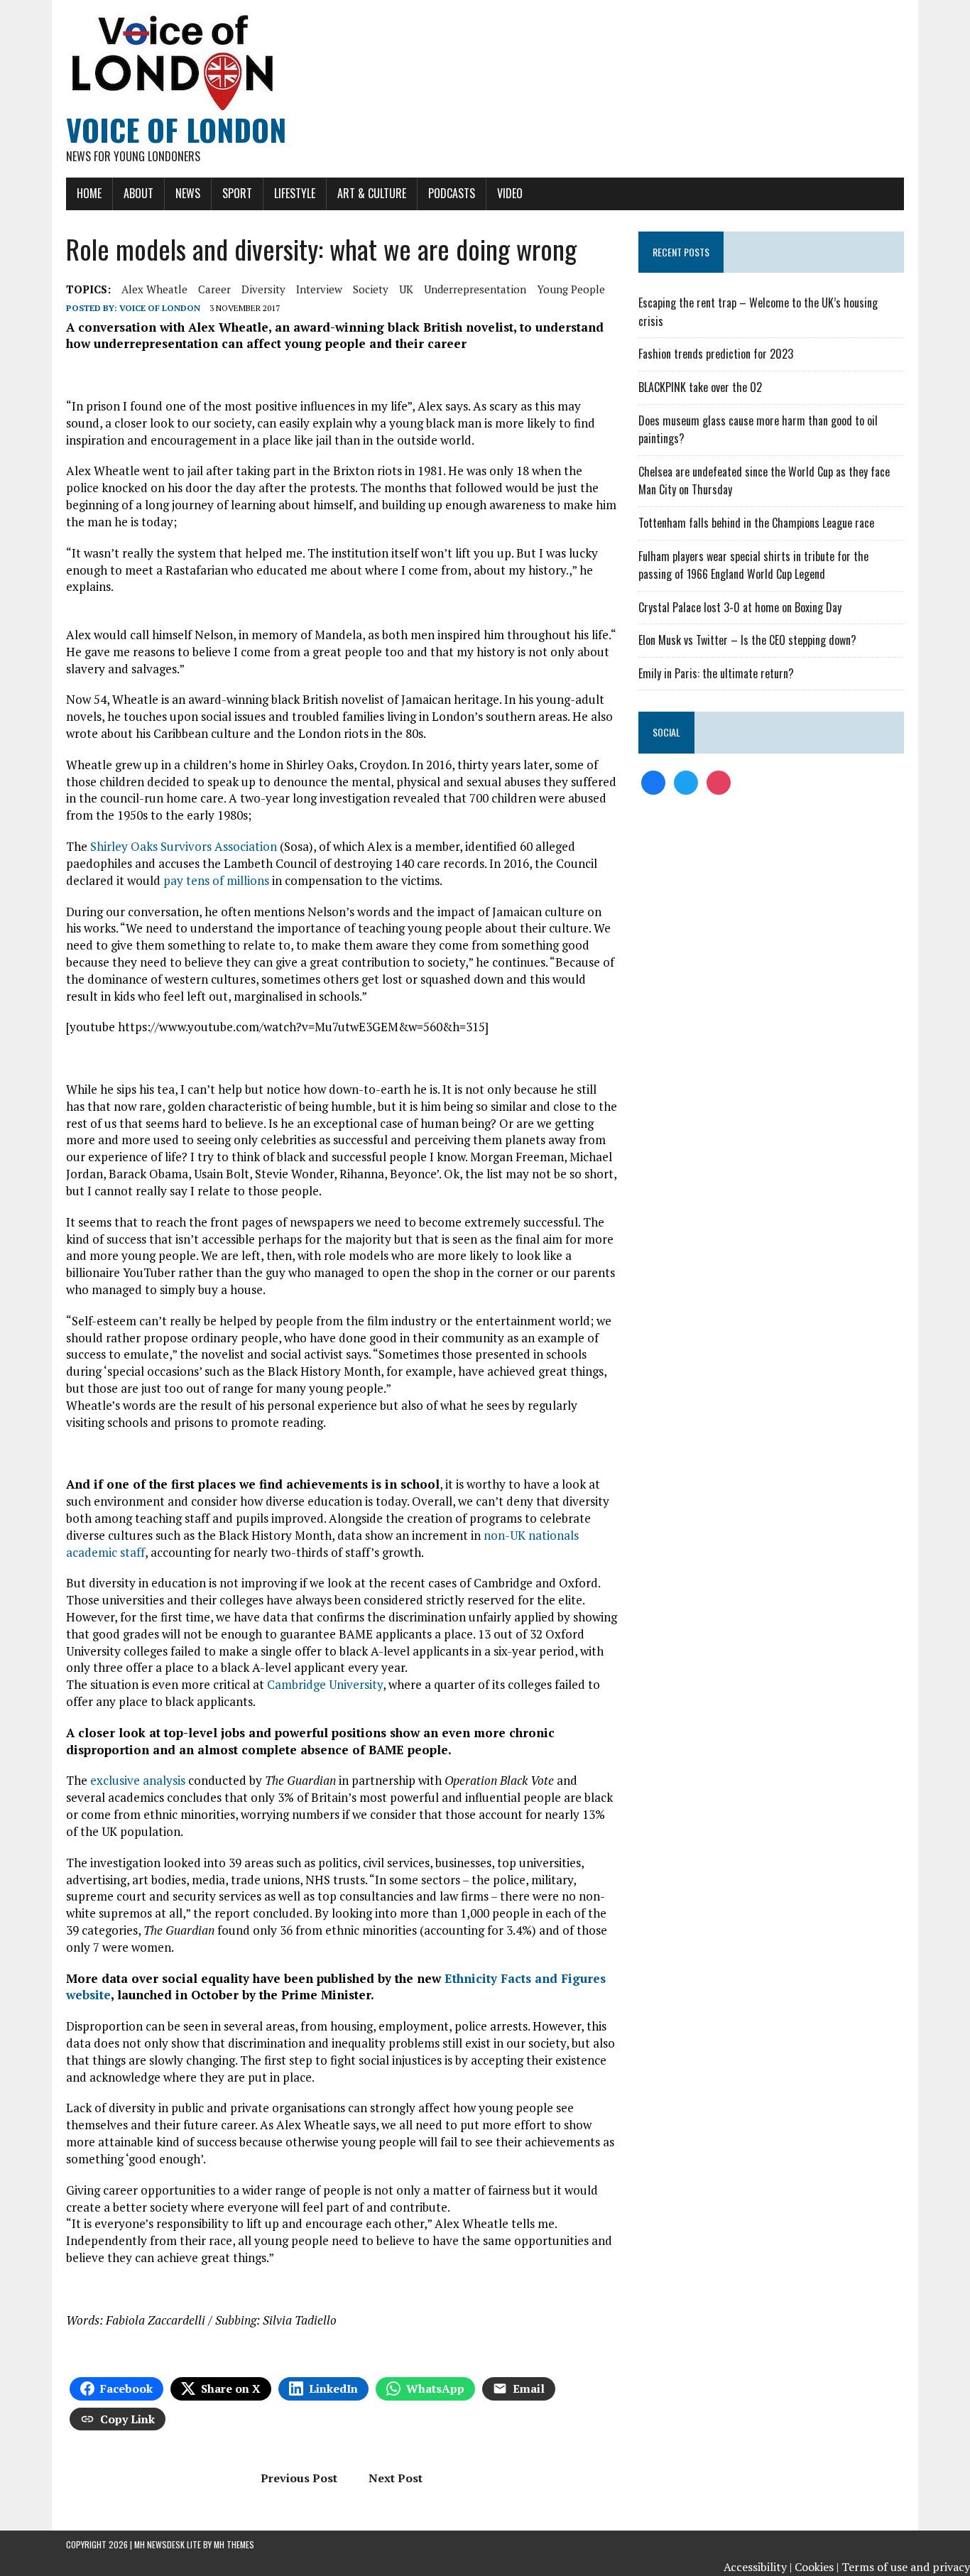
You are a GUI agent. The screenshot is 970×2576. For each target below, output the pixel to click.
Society (371, 289)
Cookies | (817, 2567)
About (138, 193)
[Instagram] (719, 781)
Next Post (396, 2478)
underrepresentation (475, 289)
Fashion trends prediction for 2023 (716, 354)
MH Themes (234, 2544)
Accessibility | (758, 2567)
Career (214, 289)
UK (406, 289)
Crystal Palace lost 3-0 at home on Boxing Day (740, 607)
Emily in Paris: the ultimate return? (716, 673)
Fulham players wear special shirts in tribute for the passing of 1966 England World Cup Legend (753, 565)
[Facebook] (653, 781)
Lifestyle (295, 193)
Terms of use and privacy (906, 2567)
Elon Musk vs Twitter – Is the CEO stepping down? (747, 640)
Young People (571, 289)
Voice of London (160, 308)
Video (510, 193)
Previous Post (299, 2478)
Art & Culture (372, 193)
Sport (237, 193)
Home (89, 193)
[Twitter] (686, 781)
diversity (263, 289)
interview (319, 289)
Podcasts (452, 193)
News (188, 193)
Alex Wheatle (154, 289)
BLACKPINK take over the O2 (700, 387)
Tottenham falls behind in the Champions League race (756, 523)
